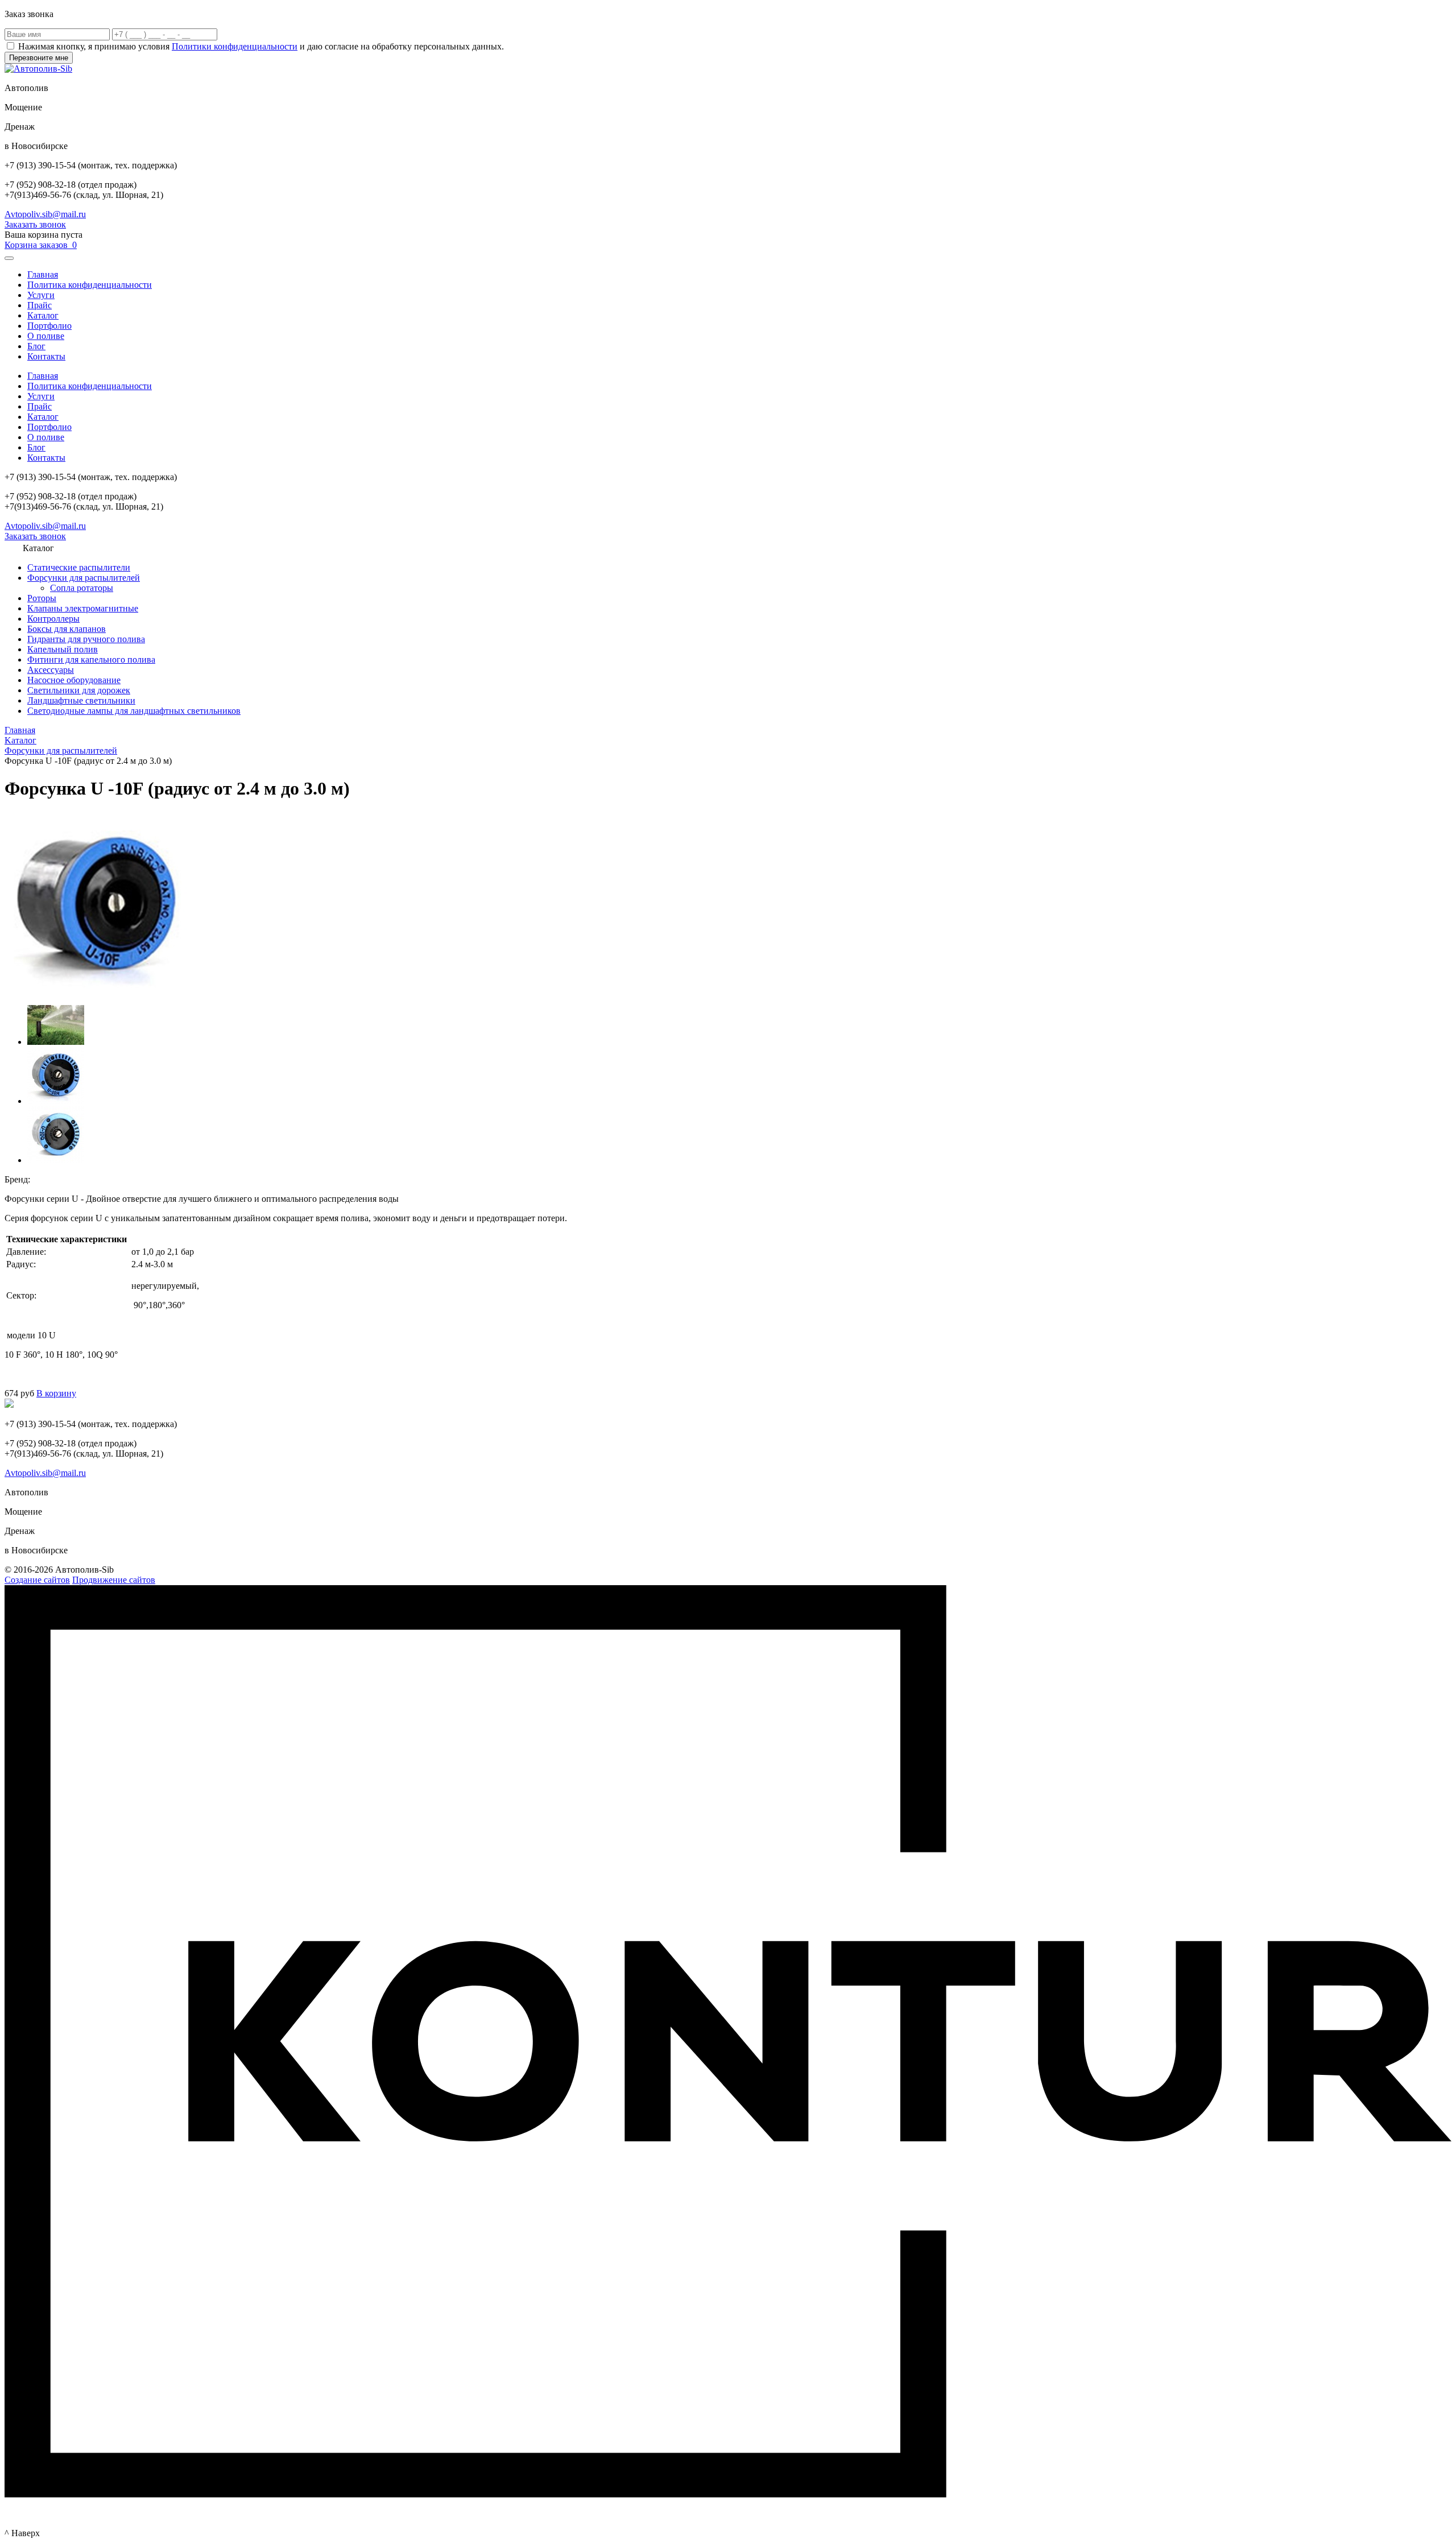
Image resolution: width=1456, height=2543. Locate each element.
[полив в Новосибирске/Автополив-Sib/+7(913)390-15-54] (56, 1042)
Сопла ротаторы (82, 588)
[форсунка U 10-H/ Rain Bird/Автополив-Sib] (56, 1101)
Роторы (42, 598)
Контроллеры (53, 619)
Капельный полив (63, 649)
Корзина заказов (41, 245)
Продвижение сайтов (114, 1580)
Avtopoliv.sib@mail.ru (45, 214)
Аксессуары (51, 670)
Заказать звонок (35, 224)
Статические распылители (79, 567)
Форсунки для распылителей (84, 578)
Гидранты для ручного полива (86, 639)
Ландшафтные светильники (81, 700)
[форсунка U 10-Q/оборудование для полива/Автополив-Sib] (56, 1160)
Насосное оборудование (74, 680)
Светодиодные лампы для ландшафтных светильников (134, 711)
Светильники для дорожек (79, 690)
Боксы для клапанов (67, 629)
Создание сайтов (37, 1580)
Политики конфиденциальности (235, 46)
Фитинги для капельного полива (91, 659)
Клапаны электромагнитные (83, 608)
